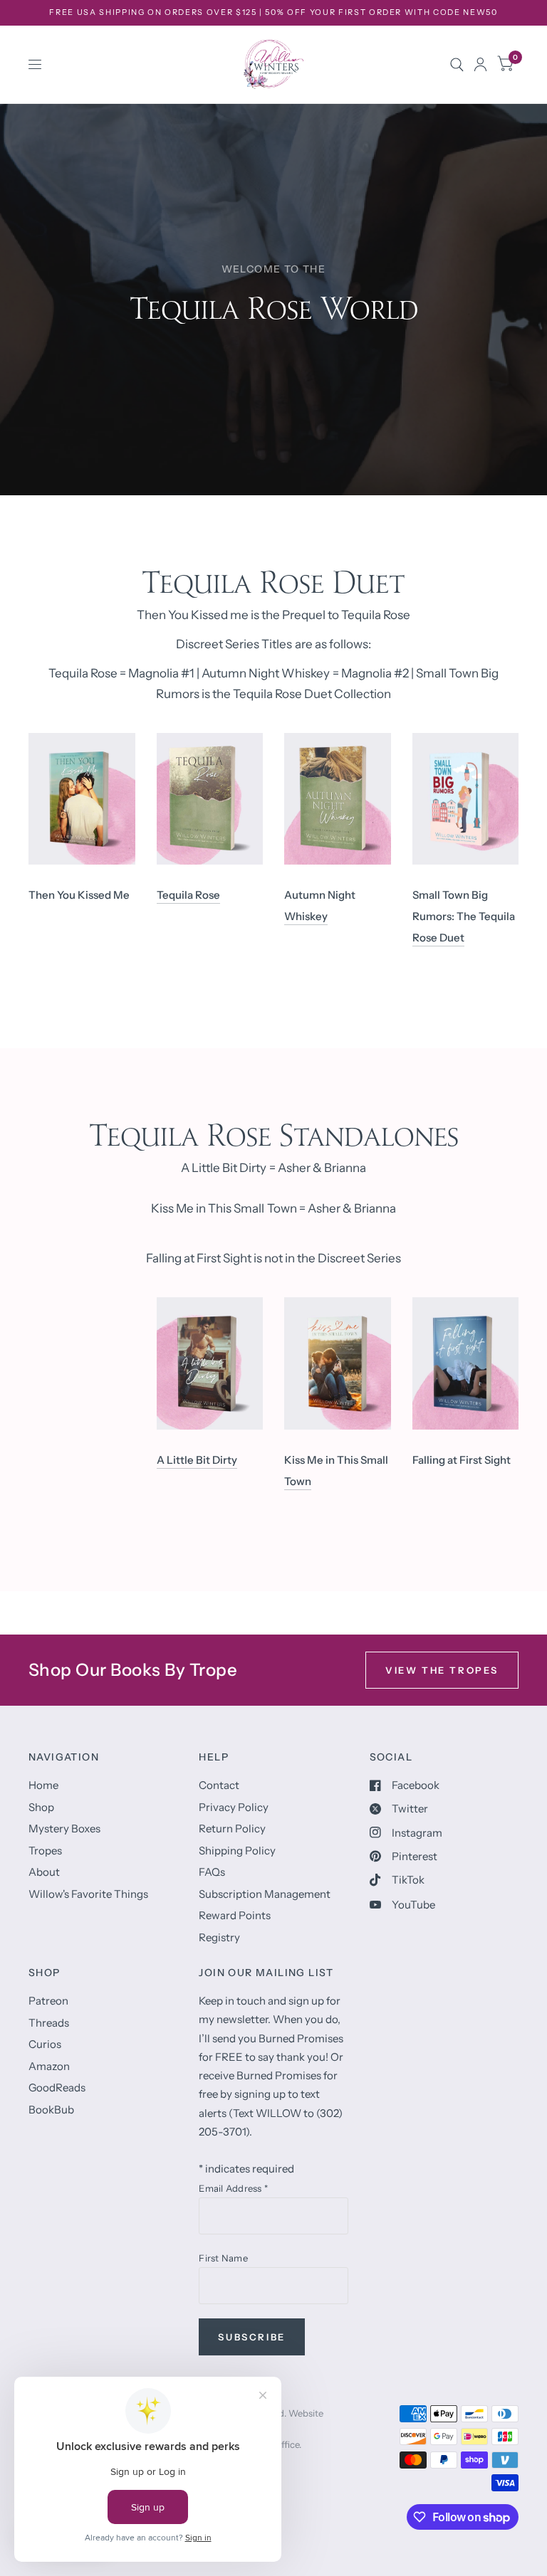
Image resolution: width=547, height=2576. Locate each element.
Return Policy (232, 1828)
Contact (219, 1785)
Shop (41, 1807)
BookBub (51, 2110)
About (44, 1872)
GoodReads (57, 2087)
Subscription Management (265, 1894)
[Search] (457, 64)
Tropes (45, 1851)
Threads (49, 2023)
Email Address (233, 2188)
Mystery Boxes (64, 1828)
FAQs (212, 1872)
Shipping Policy (237, 1851)
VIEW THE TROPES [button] (442, 1670)
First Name (223, 2258)
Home (43, 1785)
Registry (219, 1937)
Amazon (49, 2066)
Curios (45, 2044)
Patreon (48, 2001)
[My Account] (480, 64)
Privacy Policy (234, 1807)
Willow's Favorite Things (88, 1894)
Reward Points (235, 1915)
